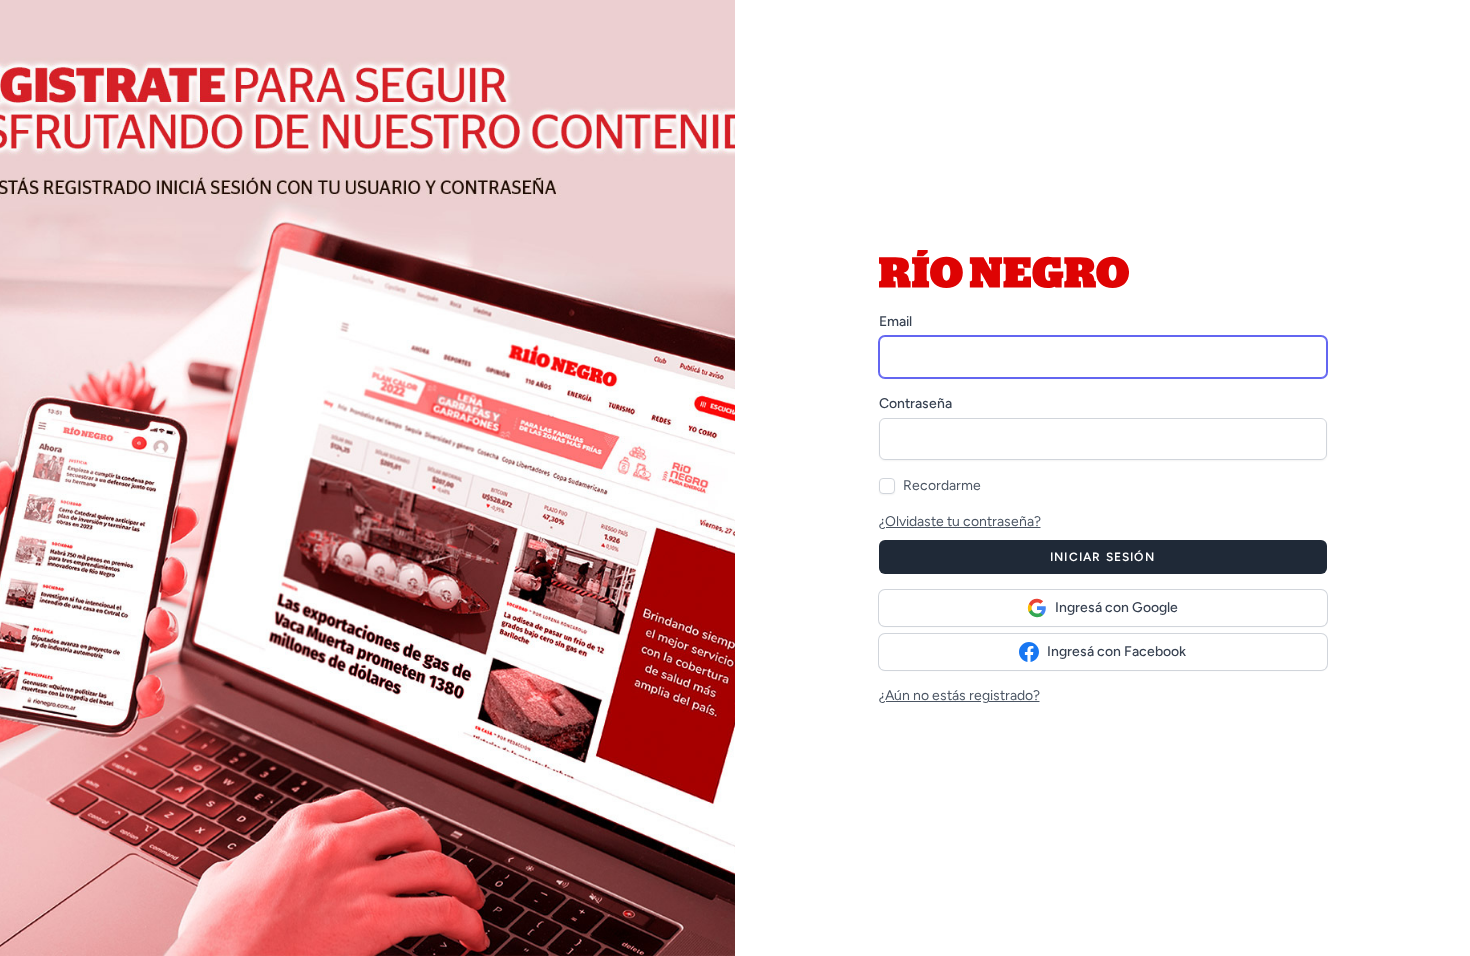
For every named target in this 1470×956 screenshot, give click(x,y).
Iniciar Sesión (1102, 557)
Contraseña (915, 403)
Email (895, 321)
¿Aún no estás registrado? (959, 695)
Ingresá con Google (1116, 607)
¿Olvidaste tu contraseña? (960, 521)
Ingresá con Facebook (1116, 651)
